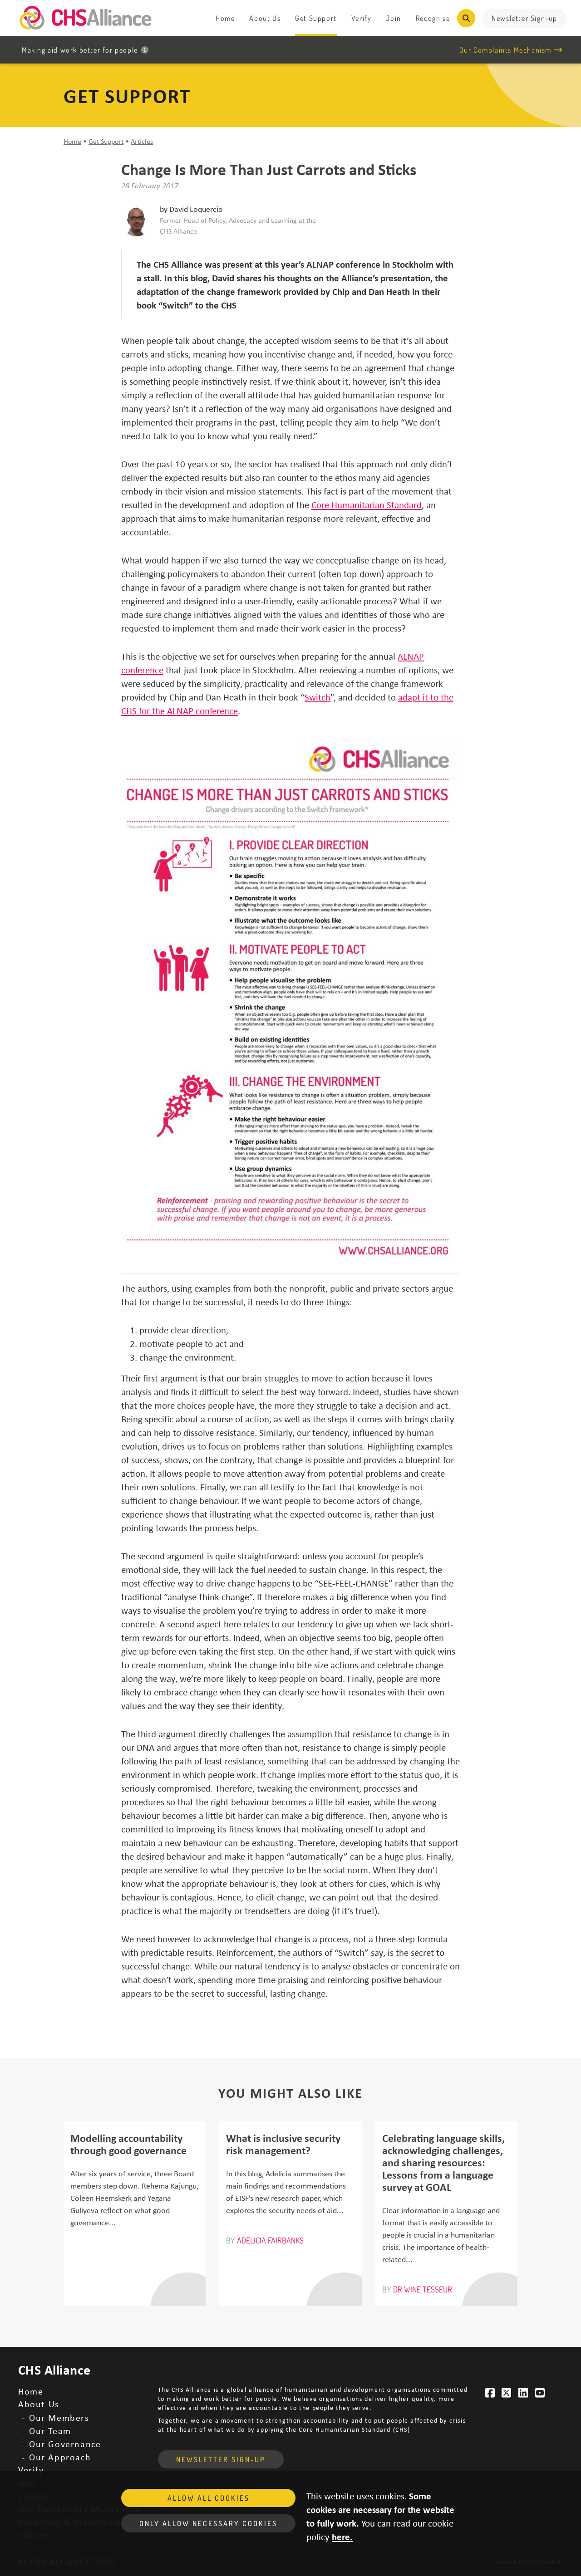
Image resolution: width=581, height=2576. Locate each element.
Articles (142, 141)
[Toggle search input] (466, 18)
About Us (265, 18)
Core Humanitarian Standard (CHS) (354, 2429)
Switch (318, 697)
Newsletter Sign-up (524, 18)
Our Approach (60, 2457)
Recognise (433, 18)
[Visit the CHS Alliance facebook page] (490, 2393)
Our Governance (65, 2444)
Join (393, 18)
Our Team (50, 2431)
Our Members (59, 2417)
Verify (362, 18)
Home (225, 18)
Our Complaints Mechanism (505, 50)
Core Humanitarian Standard (367, 504)
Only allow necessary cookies (208, 2523)
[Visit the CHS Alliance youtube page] (540, 2393)
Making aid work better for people (80, 50)
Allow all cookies (209, 2498)
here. (342, 2537)
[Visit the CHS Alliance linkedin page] (523, 2393)
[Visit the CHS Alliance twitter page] (507, 2393)
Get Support (316, 18)
